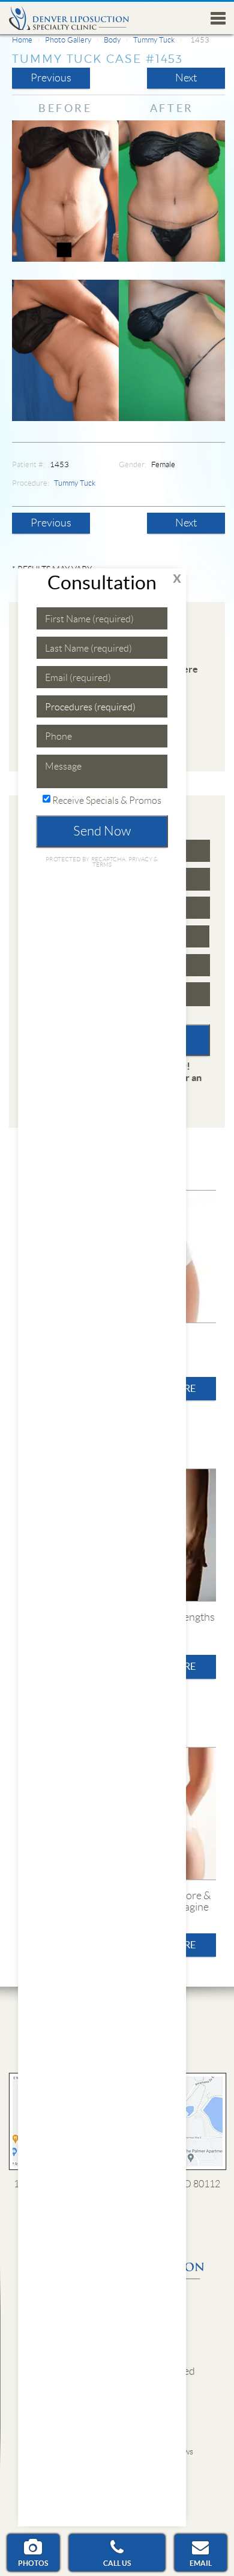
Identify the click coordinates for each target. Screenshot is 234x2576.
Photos (33, 2563)
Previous (51, 78)
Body (112, 40)
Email (201, 2563)
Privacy (141, 859)
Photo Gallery (68, 40)
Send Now (102, 831)
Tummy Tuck (154, 40)
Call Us (117, 2563)
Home (22, 40)
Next (186, 78)
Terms (102, 865)
